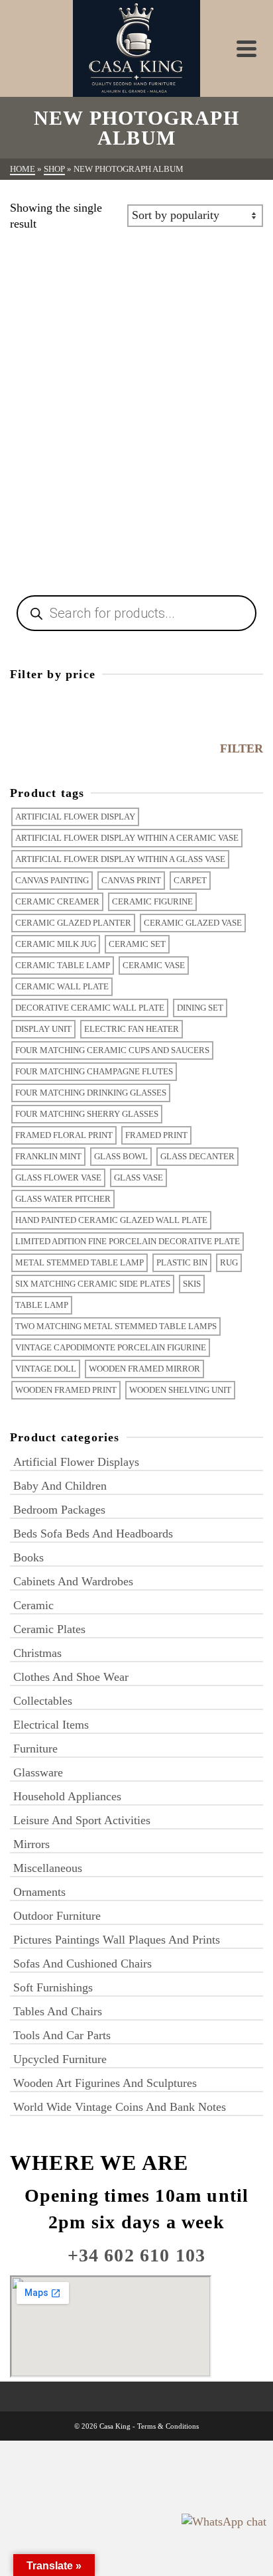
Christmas (37, 1653)
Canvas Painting (52, 880)
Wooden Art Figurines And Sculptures (105, 2083)
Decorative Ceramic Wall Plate (90, 1008)
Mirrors (31, 1844)
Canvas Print (131, 880)
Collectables (43, 1701)
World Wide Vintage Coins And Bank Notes (120, 2107)
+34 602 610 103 (137, 2255)
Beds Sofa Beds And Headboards (93, 1534)
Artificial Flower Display (75, 817)
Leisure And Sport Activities (82, 1820)
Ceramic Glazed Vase (193, 923)
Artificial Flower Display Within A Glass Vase (120, 859)
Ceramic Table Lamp (63, 965)
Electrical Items (51, 1725)
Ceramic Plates (49, 1629)
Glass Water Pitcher (63, 1199)
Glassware (38, 1772)
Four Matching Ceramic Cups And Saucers (112, 1050)
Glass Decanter (197, 1156)
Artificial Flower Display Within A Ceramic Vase (127, 838)
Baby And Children (60, 1486)
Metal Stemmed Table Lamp (80, 1262)
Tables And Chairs (58, 2011)
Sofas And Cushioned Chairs (82, 1964)
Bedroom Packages (59, 1510)
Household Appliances (67, 1796)
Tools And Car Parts (62, 2035)
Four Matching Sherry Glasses (87, 1114)
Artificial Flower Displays (76, 1462)
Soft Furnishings (53, 1987)
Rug (229, 1262)
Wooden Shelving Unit (180, 1390)
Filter (242, 749)
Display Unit (43, 1029)
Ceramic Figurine (152, 901)
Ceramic (33, 1605)
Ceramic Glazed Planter (73, 923)
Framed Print (156, 1135)
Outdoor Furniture (57, 1916)
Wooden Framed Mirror (144, 1369)
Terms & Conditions (168, 2426)
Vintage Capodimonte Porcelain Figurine (111, 1347)
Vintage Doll (46, 1369)
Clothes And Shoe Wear (71, 1677)
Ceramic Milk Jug (56, 944)
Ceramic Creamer (57, 901)
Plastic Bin (182, 1262)
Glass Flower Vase (58, 1178)
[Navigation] (246, 48)
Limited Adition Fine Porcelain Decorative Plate (128, 1241)
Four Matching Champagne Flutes (94, 1071)
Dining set (200, 1008)
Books (28, 1557)
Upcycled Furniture (60, 2059)
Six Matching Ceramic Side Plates (93, 1284)
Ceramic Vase (154, 965)
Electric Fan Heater (132, 1029)
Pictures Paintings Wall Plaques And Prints (117, 1940)
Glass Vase (138, 1178)
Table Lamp (42, 1305)
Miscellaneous (48, 1868)
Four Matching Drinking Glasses (91, 1093)
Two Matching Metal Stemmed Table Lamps (116, 1326)
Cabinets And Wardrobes (73, 1581)
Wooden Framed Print (66, 1390)
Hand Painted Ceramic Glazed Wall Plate (111, 1220)
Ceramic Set (137, 944)
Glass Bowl (121, 1156)
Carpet (190, 880)
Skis (192, 1284)
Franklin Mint (48, 1156)
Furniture (35, 1749)
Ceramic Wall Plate (62, 986)
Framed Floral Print (64, 1135)
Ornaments (39, 1892)
